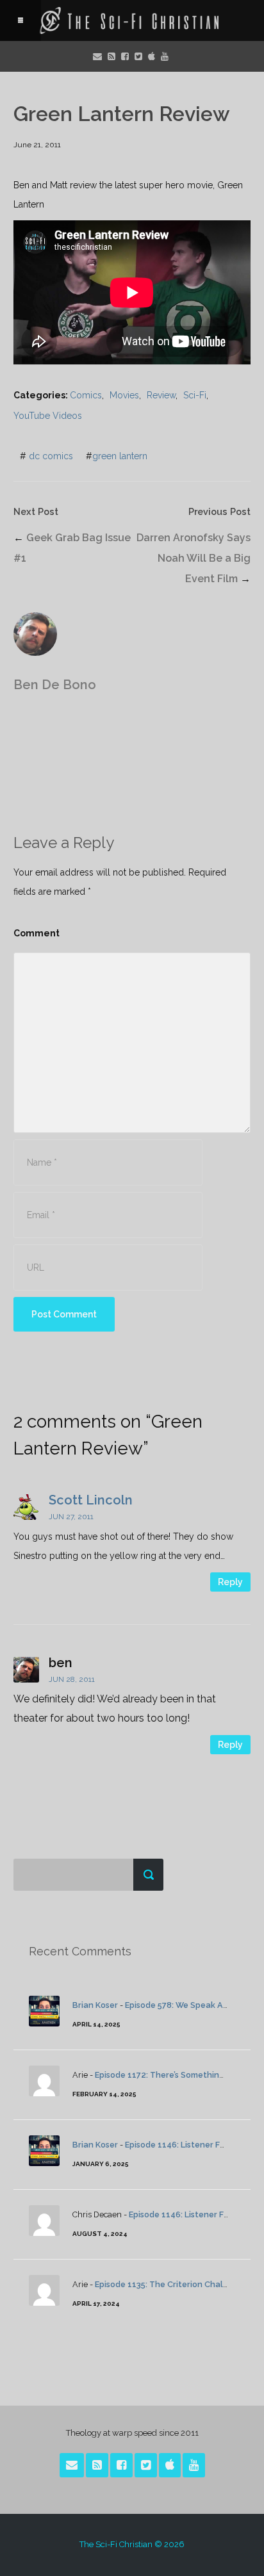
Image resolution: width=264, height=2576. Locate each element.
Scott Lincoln (91, 1500)
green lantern (120, 456)
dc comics (51, 456)
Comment (37, 933)
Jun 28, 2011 (72, 1679)
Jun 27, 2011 (71, 1517)
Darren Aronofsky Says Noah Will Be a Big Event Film (194, 558)
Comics (86, 395)
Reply (230, 1582)
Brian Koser (95, 2005)
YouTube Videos (48, 416)
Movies (124, 395)
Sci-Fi (195, 395)
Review (161, 395)
